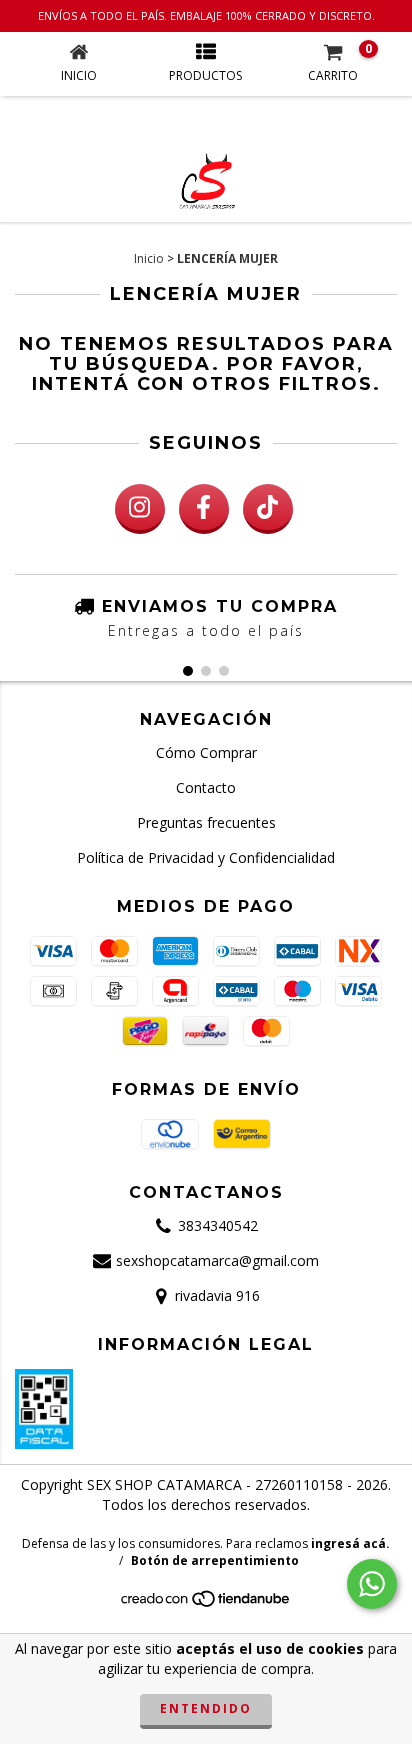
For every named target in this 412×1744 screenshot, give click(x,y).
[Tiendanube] (206, 1604)
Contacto (206, 787)
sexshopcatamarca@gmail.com (217, 1260)
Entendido (206, 1708)
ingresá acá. (350, 1543)
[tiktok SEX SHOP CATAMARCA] (268, 509)
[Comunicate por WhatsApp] (372, 1584)
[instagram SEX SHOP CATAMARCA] (140, 509)
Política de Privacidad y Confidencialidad (206, 857)
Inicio (149, 258)
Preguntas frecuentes (206, 822)
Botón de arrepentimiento (215, 1560)
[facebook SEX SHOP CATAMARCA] (204, 509)
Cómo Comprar (206, 752)
